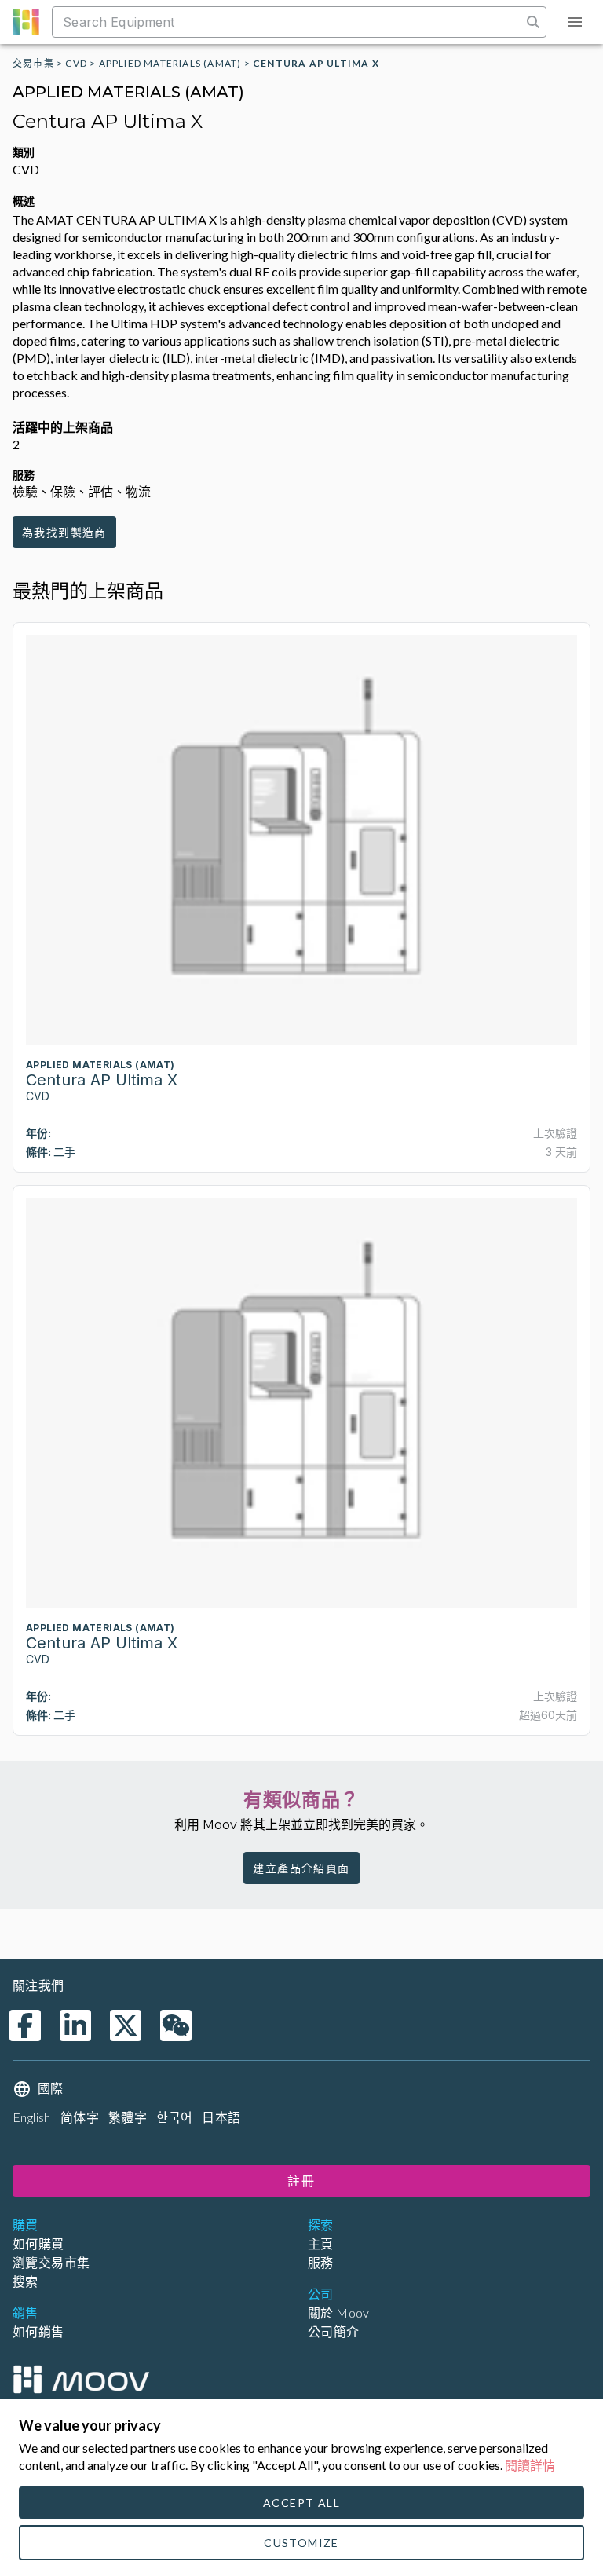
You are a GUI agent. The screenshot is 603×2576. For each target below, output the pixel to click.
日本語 (221, 2117)
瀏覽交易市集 (51, 2262)
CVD (76, 63)
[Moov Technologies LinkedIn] (75, 2025)
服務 (321, 2262)
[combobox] (289, 22)
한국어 (174, 2117)
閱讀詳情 (530, 2465)
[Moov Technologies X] (126, 2025)
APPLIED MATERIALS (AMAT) (170, 63)
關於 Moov (339, 2313)
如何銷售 (38, 2331)
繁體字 (128, 2117)
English (32, 2117)
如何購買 (38, 2243)
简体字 (80, 2117)
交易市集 (33, 63)
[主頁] (81, 2379)
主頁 (321, 2243)
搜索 (26, 2281)
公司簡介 (334, 2331)
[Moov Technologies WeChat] (176, 2025)
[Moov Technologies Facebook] (25, 2025)
